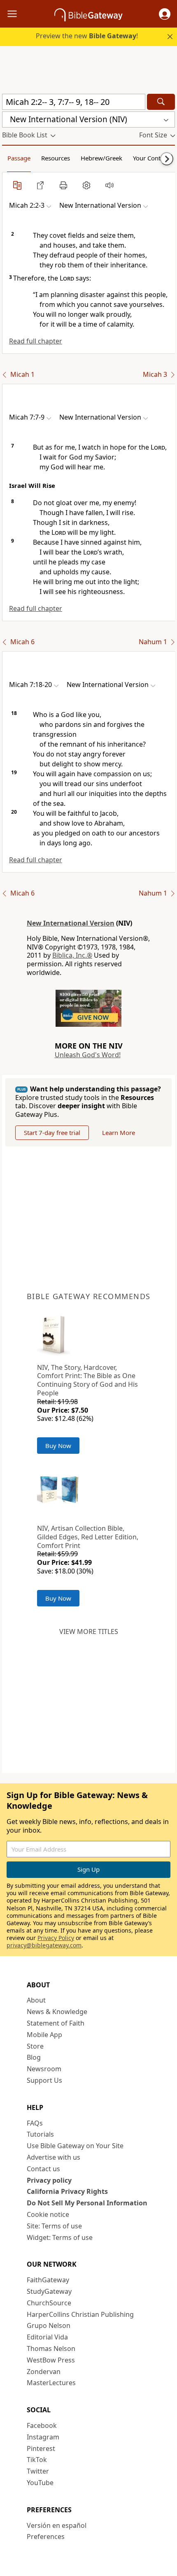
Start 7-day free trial (52, 1133)
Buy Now (58, 1446)
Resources (56, 158)
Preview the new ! (87, 36)
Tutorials (40, 2134)
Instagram (43, 2437)
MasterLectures (51, 2383)
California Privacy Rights (67, 2191)
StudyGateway (49, 2291)
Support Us (44, 2080)
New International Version (71, 923)
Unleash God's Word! (88, 1055)
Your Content (151, 158)
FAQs (35, 2123)
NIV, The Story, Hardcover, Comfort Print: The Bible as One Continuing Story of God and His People (87, 1380)
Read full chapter (36, 341)
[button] (165, 14)
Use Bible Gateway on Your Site (75, 2146)
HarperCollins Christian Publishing (80, 2314)
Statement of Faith (56, 2023)
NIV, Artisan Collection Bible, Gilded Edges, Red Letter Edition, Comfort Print (88, 1537)
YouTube (40, 2483)
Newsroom (44, 2069)
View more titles (89, 1631)
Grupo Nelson (49, 2325)
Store (35, 2046)
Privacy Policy (56, 1938)
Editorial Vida (47, 2337)
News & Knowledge (57, 2012)
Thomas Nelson (51, 2349)
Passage (19, 158)
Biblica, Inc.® (72, 955)
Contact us (43, 2169)
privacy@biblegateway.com (44, 1945)
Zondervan (44, 2372)
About (36, 2000)
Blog (34, 2057)
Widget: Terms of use (60, 2237)
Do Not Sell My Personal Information (87, 2203)
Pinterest (41, 2448)
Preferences (46, 2537)
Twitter (38, 2471)
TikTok (37, 2460)
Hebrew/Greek (101, 158)
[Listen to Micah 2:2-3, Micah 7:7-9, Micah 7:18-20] (109, 185)
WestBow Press (51, 2360)
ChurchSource (49, 2303)
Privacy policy (49, 2180)
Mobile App (44, 2035)
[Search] (161, 102)
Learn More (119, 1133)
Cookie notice (48, 2214)
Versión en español (57, 2525)
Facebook (42, 2425)
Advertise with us (54, 2157)
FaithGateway (48, 2280)
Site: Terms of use (54, 2226)
